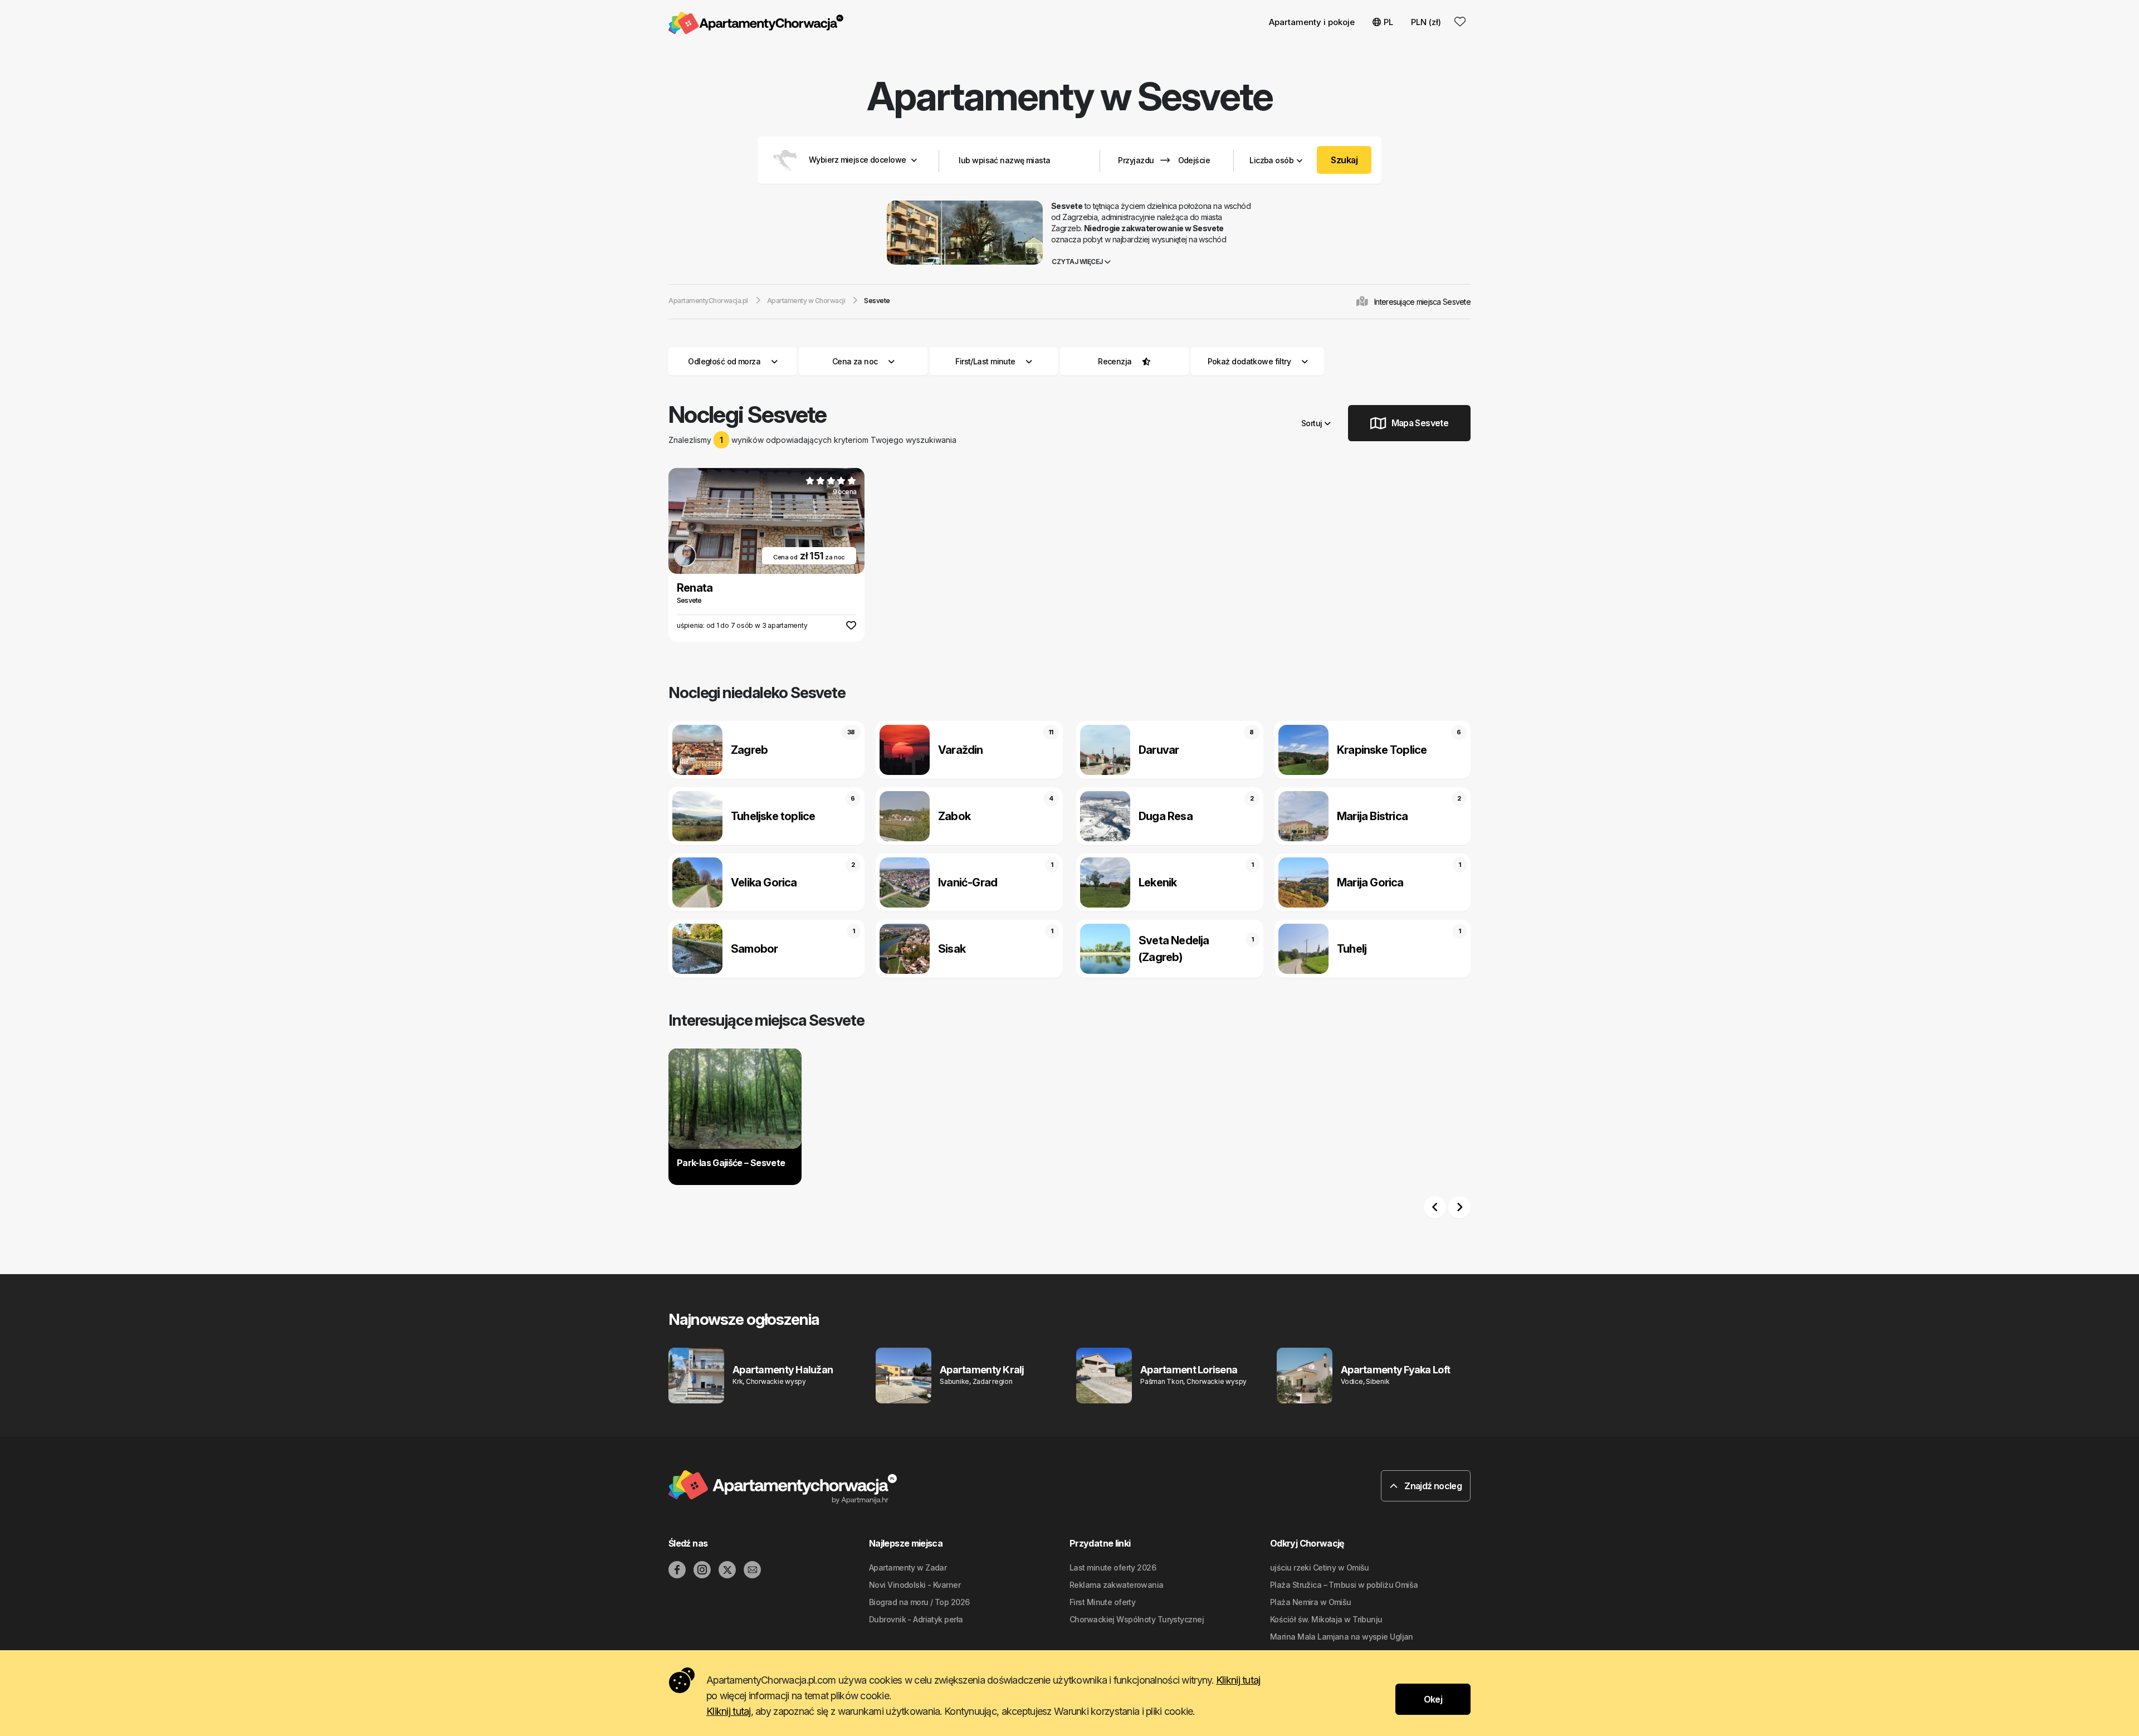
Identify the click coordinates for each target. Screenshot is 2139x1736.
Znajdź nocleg (1432, 1486)
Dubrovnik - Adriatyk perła (916, 1619)
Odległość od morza (724, 361)
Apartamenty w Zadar (908, 1567)
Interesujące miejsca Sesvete (1422, 302)
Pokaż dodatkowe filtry (1250, 361)
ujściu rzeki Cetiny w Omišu (1320, 1567)
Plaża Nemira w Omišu (1311, 1602)
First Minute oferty (1102, 1602)
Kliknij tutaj (1238, 1680)
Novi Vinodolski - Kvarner (915, 1585)
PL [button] (1388, 22)
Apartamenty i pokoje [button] (1312, 22)
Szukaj (1344, 160)
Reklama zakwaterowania (1117, 1585)
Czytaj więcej (1078, 262)
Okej (1433, 1699)
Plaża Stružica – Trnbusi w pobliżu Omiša (1344, 1585)
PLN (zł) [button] (1426, 22)
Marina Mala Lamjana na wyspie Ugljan (1342, 1637)
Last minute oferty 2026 (1113, 1567)
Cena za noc (855, 361)
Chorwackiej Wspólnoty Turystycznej (1137, 1619)
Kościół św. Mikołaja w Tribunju (1326, 1619)
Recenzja (1115, 361)
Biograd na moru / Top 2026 (919, 1602)
